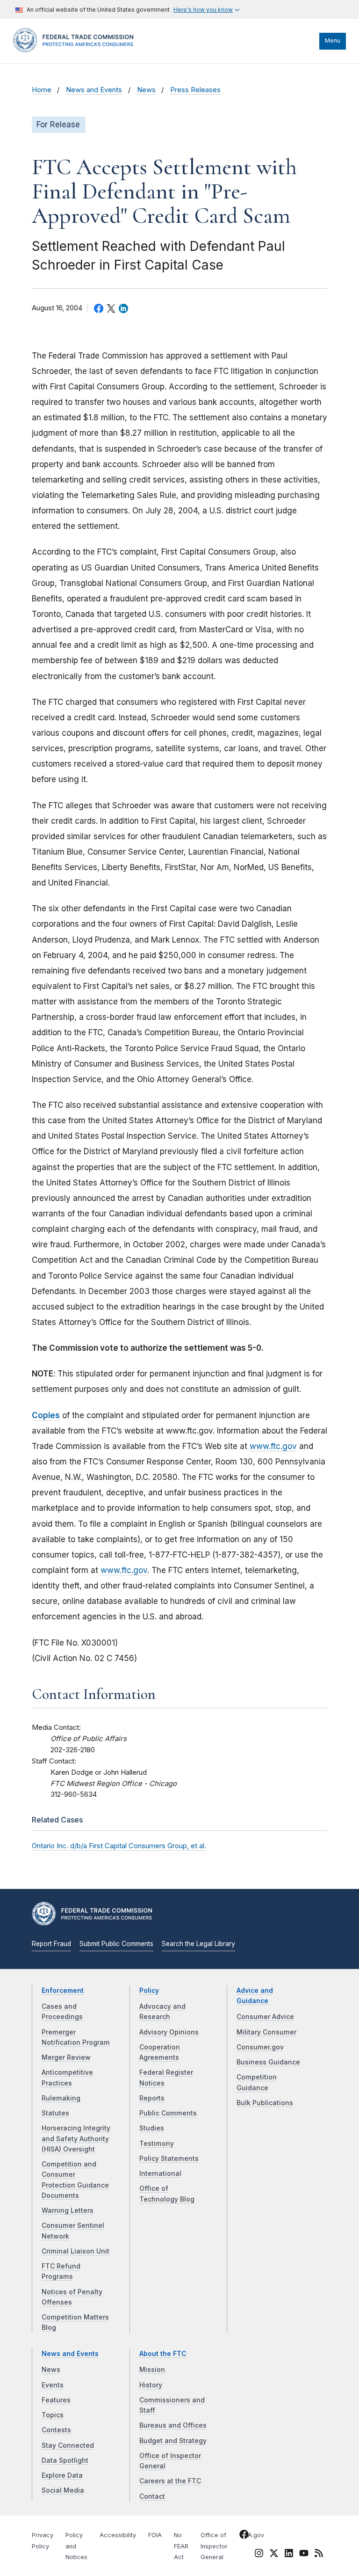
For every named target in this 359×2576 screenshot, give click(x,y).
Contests (56, 2430)
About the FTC (163, 2354)
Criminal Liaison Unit (75, 2251)
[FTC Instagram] (259, 2554)
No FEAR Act (181, 2546)
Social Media (63, 2490)
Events (53, 2385)
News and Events (94, 90)
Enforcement (63, 1991)
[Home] (76, 50)
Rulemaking (61, 2098)
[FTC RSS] (319, 2554)
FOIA (155, 2535)
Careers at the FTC (170, 2481)
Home (42, 90)
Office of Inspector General (214, 2546)
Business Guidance (268, 2062)
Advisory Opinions (169, 2032)
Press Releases (195, 90)
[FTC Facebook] (244, 2536)
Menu (333, 40)
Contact (152, 2496)
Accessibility (118, 2535)
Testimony (157, 2144)
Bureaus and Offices (173, 2425)
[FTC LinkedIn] (289, 2554)
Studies (152, 2128)
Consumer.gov (260, 2047)
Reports (152, 2098)
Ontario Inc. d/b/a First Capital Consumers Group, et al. (119, 1846)
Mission (152, 2370)
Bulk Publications (265, 2103)
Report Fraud (51, 1944)
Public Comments (168, 2113)
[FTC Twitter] (274, 2553)
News (146, 90)
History (151, 2385)
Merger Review (66, 2057)
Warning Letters (68, 2210)
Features (56, 2400)
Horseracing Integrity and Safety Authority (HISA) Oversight (76, 2139)
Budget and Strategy (173, 2441)
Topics (53, 2415)
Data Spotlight (65, 2460)
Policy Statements (169, 2159)
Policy (149, 1991)
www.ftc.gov (273, 1446)
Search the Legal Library (198, 1944)
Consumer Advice (265, 2017)
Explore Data (62, 2475)
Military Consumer (266, 2032)
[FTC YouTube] (304, 2554)
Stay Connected (68, 2445)
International (160, 2173)
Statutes (55, 2113)
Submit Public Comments (116, 1944)
